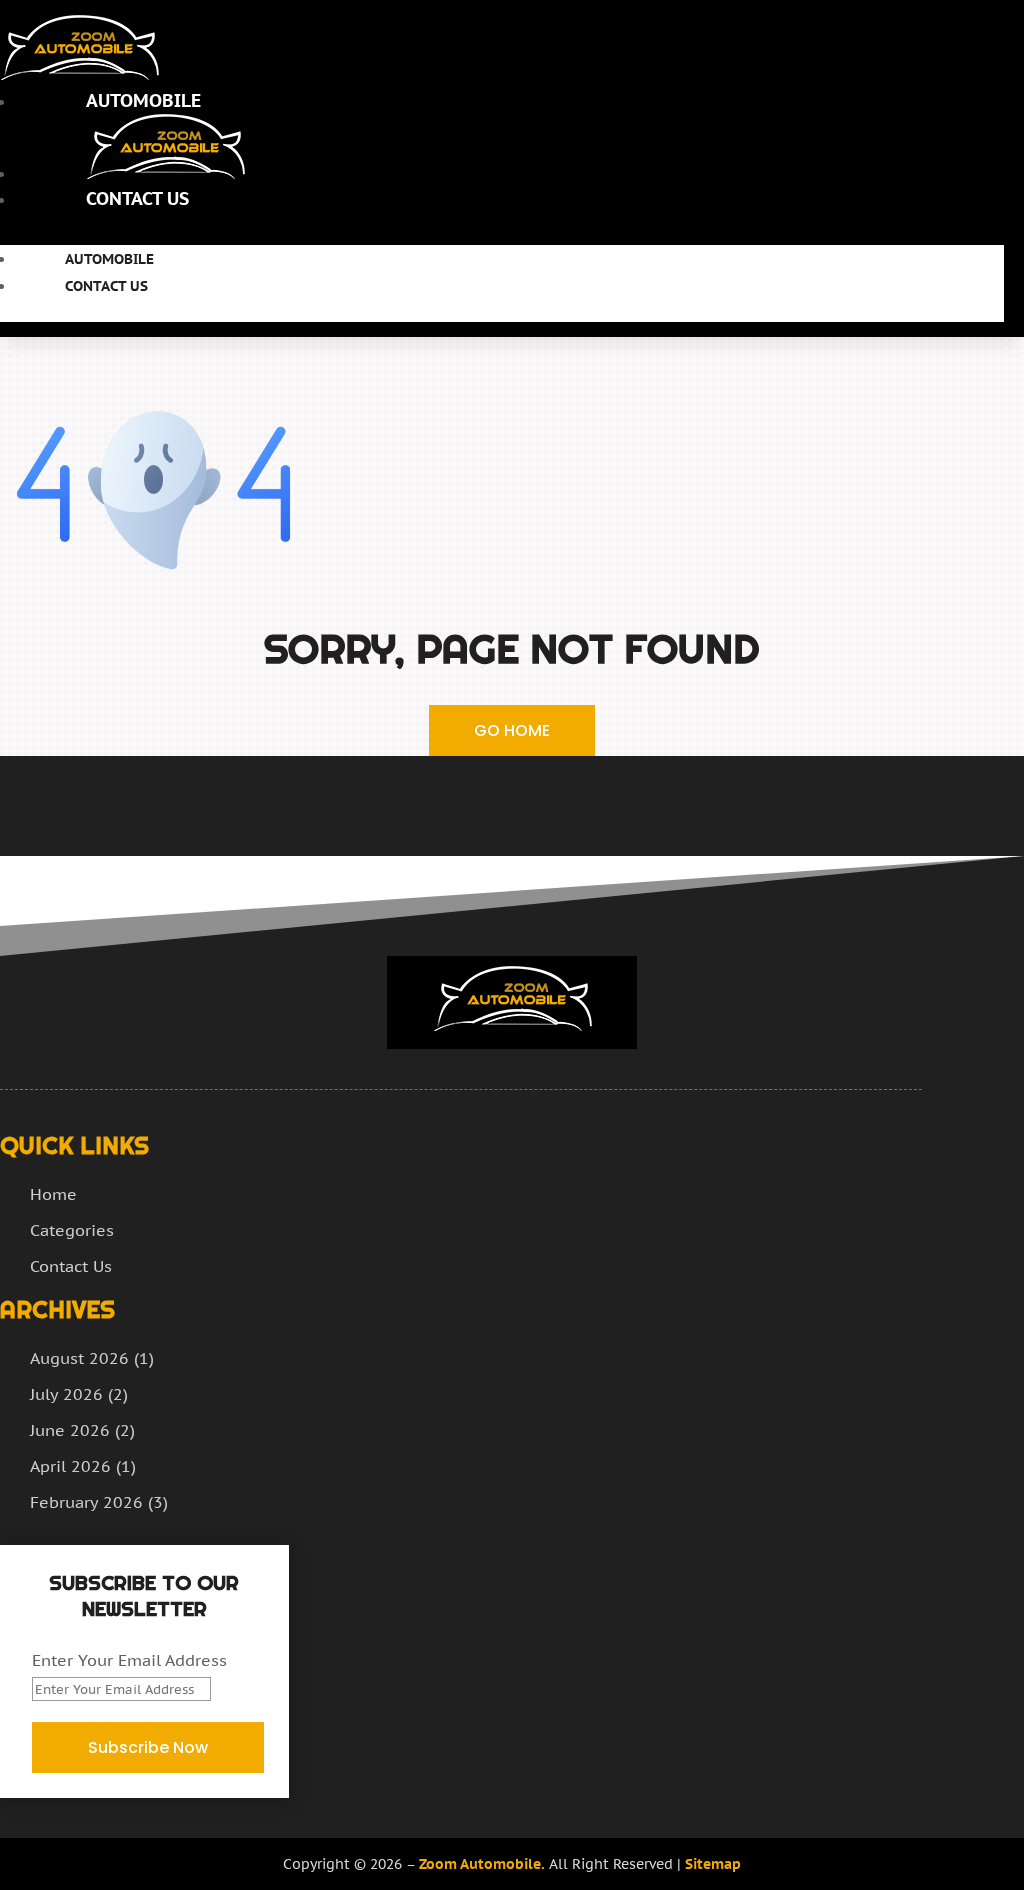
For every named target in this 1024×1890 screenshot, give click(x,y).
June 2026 (70, 1430)
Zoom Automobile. (482, 1864)
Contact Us (137, 198)
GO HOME (512, 730)
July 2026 (66, 1394)
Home (53, 1194)
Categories (72, 1230)
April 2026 (70, 1466)
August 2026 (79, 1358)
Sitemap (713, 1864)
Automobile (143, 100)
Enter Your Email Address (129, 1660)
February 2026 (86, 1502)
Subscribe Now (148, 1747)
